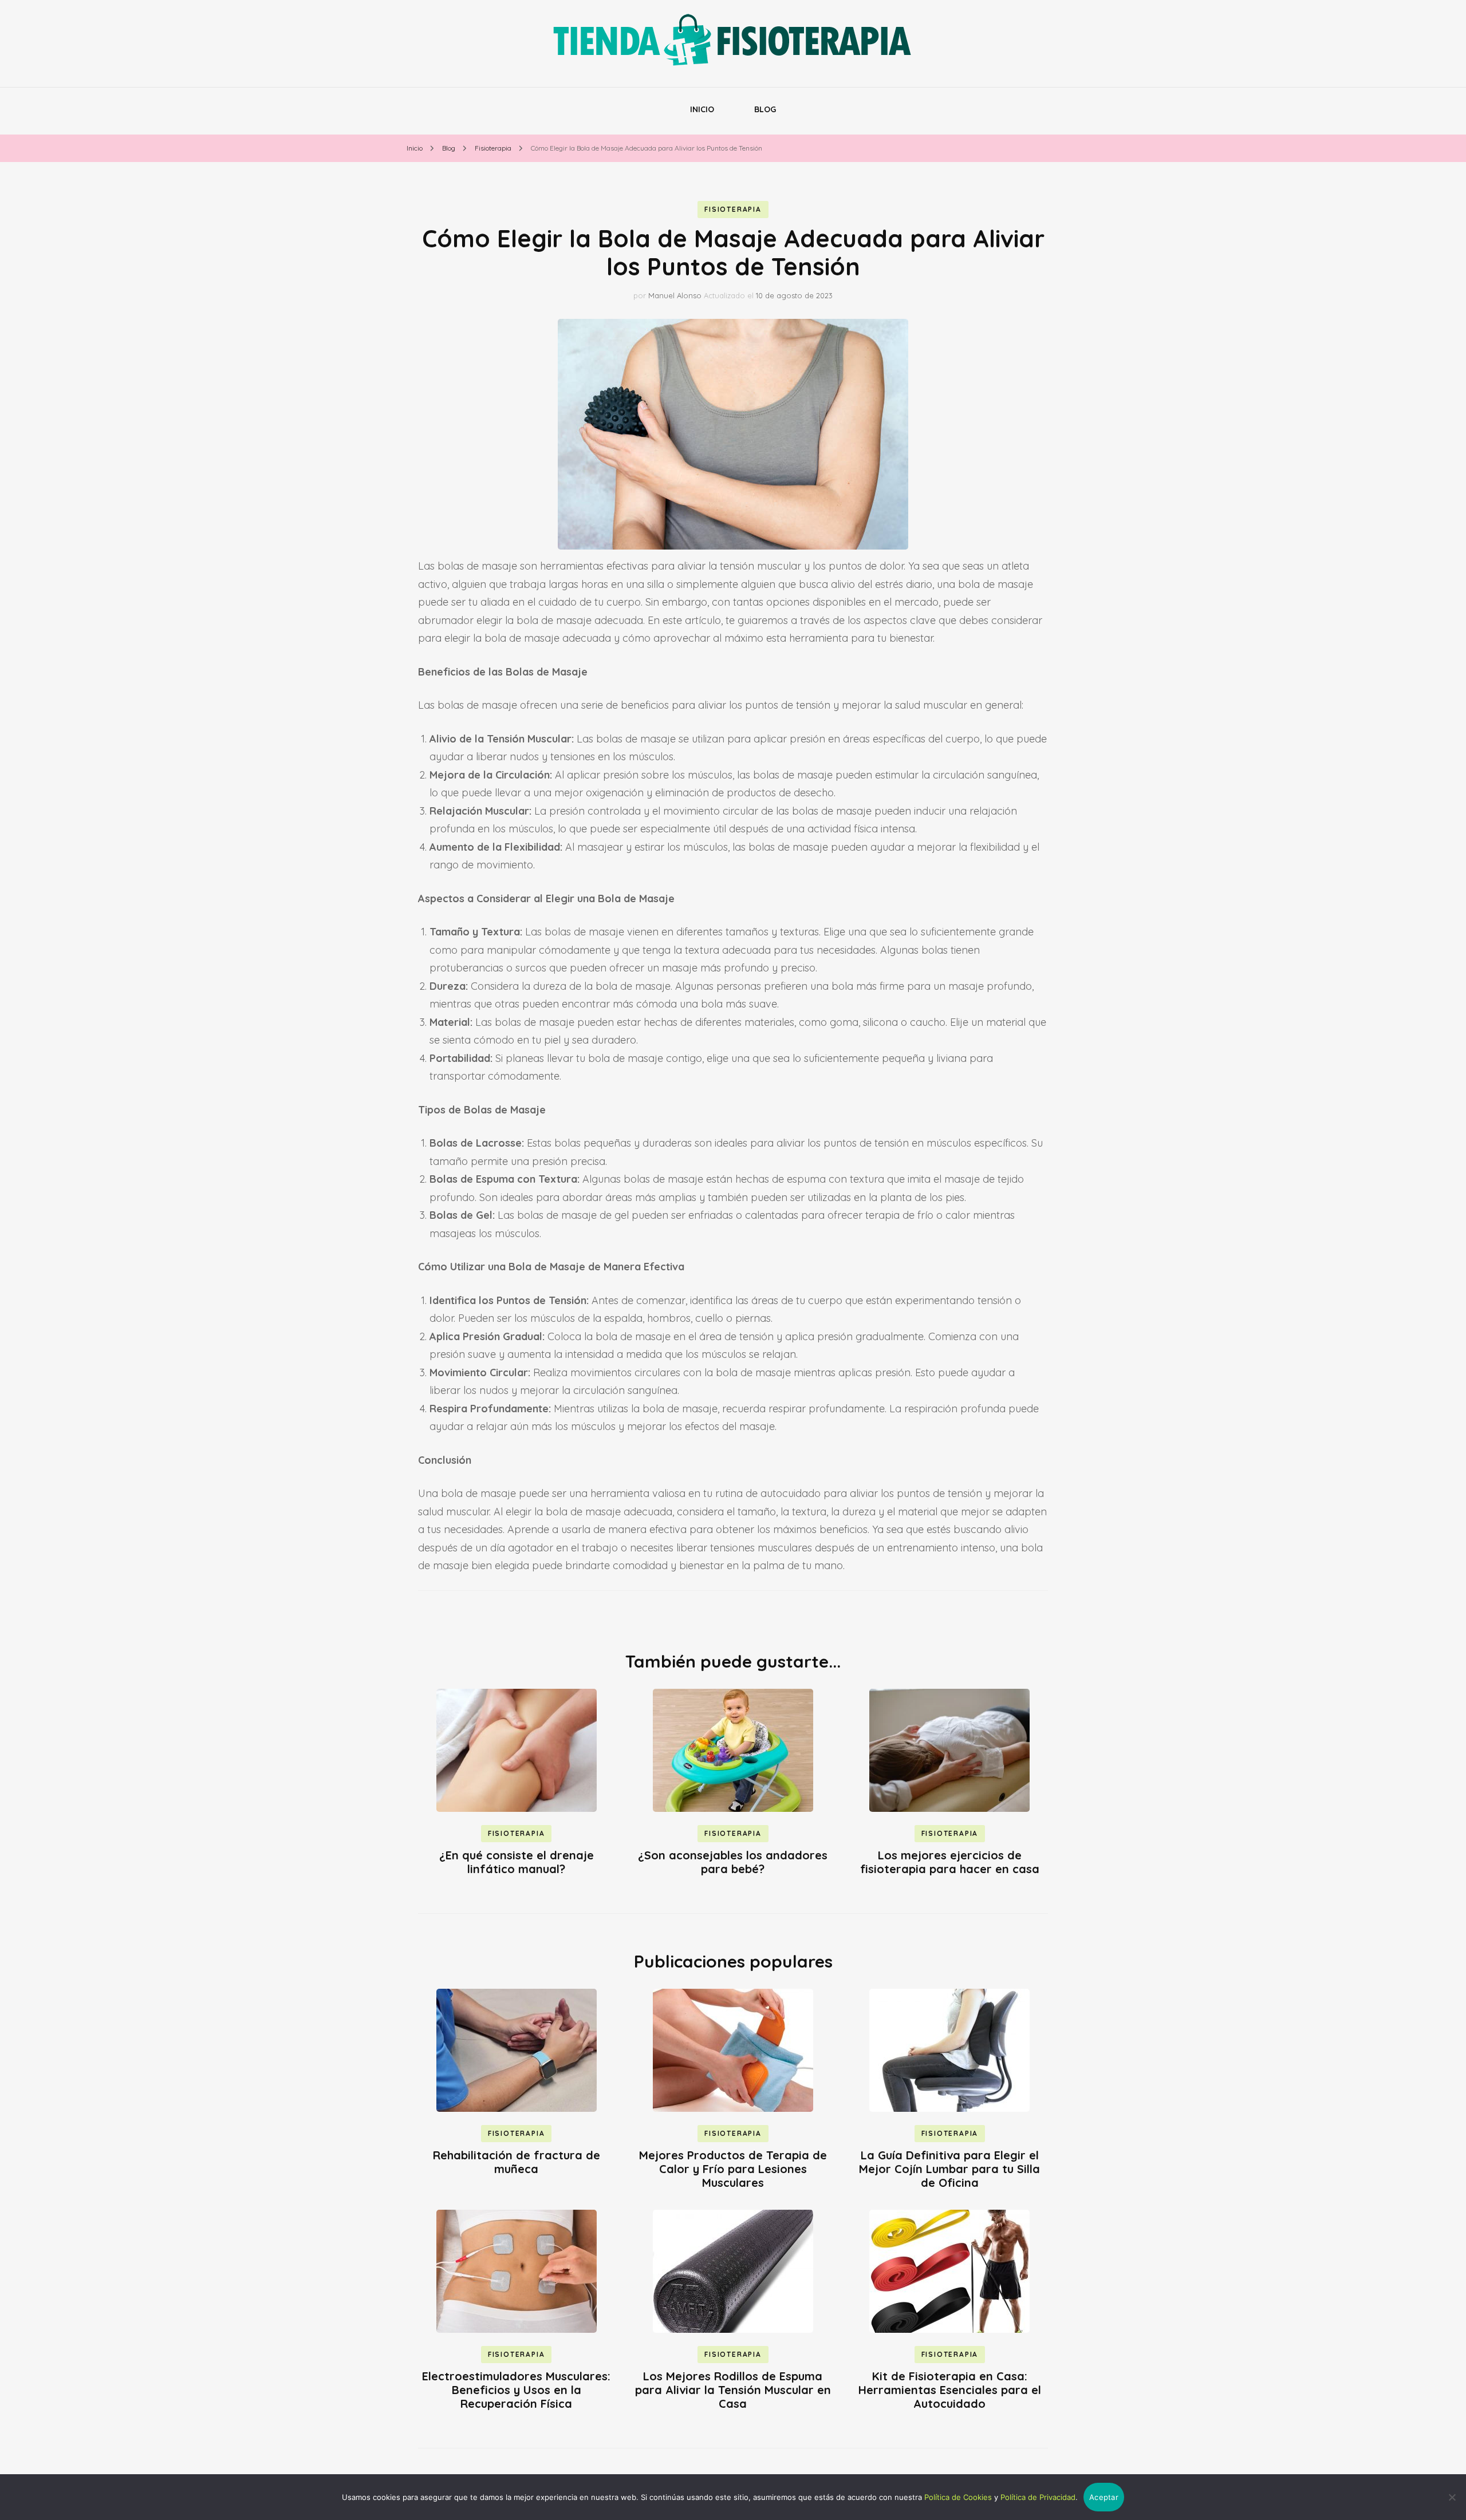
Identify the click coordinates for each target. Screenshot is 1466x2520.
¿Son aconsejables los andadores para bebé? (733, 1862)
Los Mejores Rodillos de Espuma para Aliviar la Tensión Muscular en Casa (733, 2390)
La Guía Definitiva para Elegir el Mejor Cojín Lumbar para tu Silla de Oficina (949, 2169)
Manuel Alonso (675, 295)
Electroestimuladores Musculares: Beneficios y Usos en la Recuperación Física (516, 2390)
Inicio (702, 109)
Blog (765, 109)
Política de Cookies (958, 2497)
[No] (1452, 2497)
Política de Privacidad (1038, 2497)
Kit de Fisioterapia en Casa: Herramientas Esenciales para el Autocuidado (950, 2390)
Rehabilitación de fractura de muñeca (517, 2162)
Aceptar (1104, 2497)
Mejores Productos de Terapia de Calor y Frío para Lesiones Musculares (733, 2169)
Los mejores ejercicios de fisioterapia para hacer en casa (950, 1862)
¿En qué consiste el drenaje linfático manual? (517, 1862)
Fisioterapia (733, 209)
